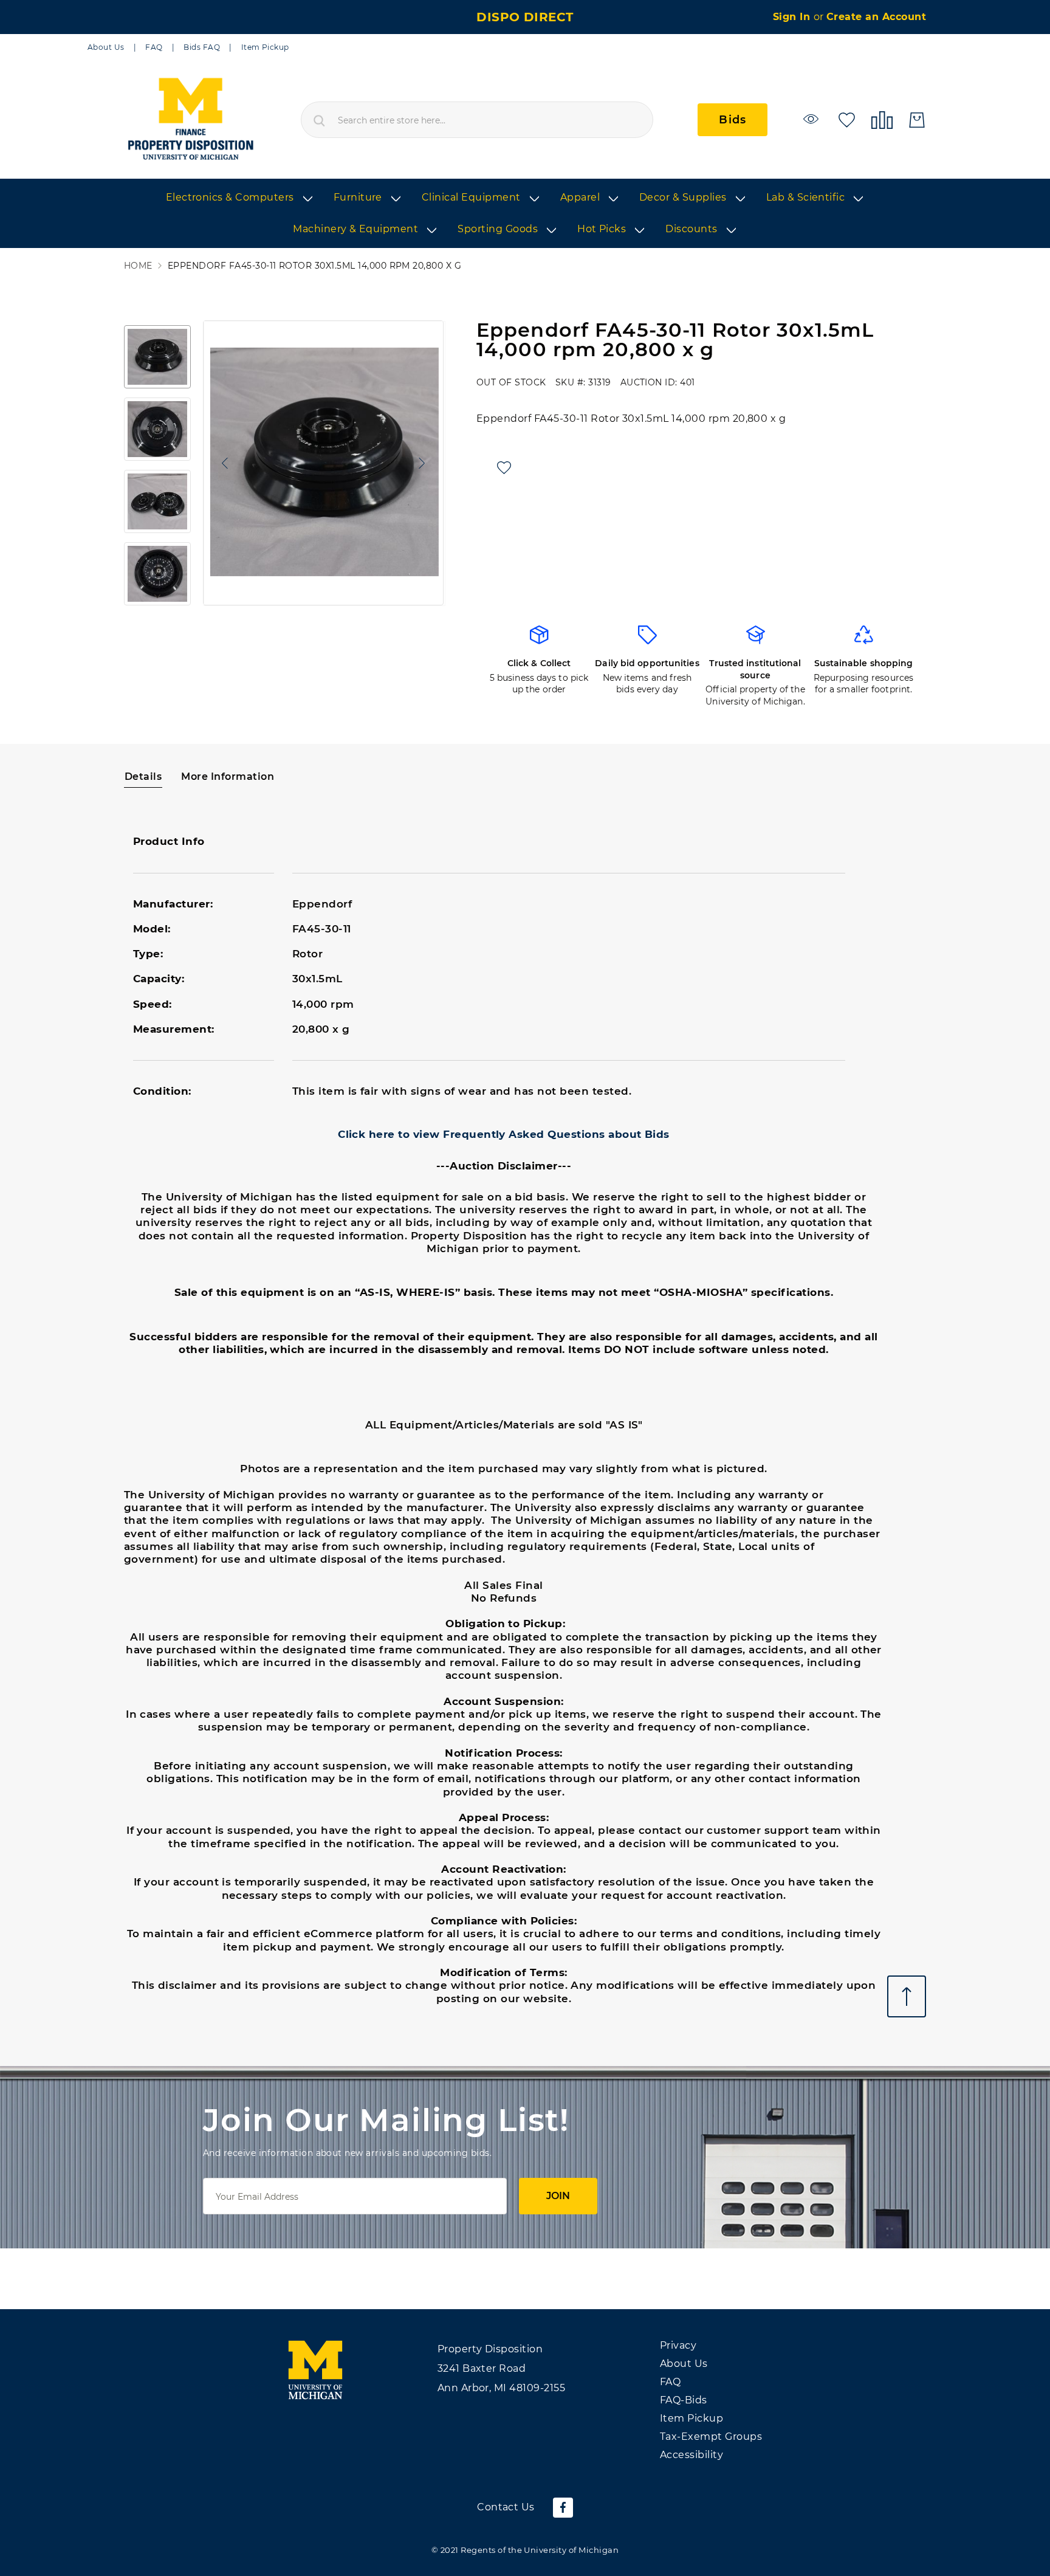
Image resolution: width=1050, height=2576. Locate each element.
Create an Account (876, 17)
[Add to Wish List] (504, 468)
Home (138, 266)
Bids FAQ (202, 47)
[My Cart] (917, 120)
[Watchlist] (813, 119)
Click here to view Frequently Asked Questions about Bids (504, 1134)
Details (143, 777)
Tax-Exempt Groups (711, 2437)
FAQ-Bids (684, 2400)
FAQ (154, 47)
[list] (525, 214)
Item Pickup (265, 47)
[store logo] (190, 120)
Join (558, 2196)
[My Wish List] (847, 119)
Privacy (678, 2345)
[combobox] (477, 120)
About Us (106, 47)
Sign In (793, 17)
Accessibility (691, 2455)
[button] (222, 463)
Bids (733, 120)
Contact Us (506, 2507)
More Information (228, 777)
